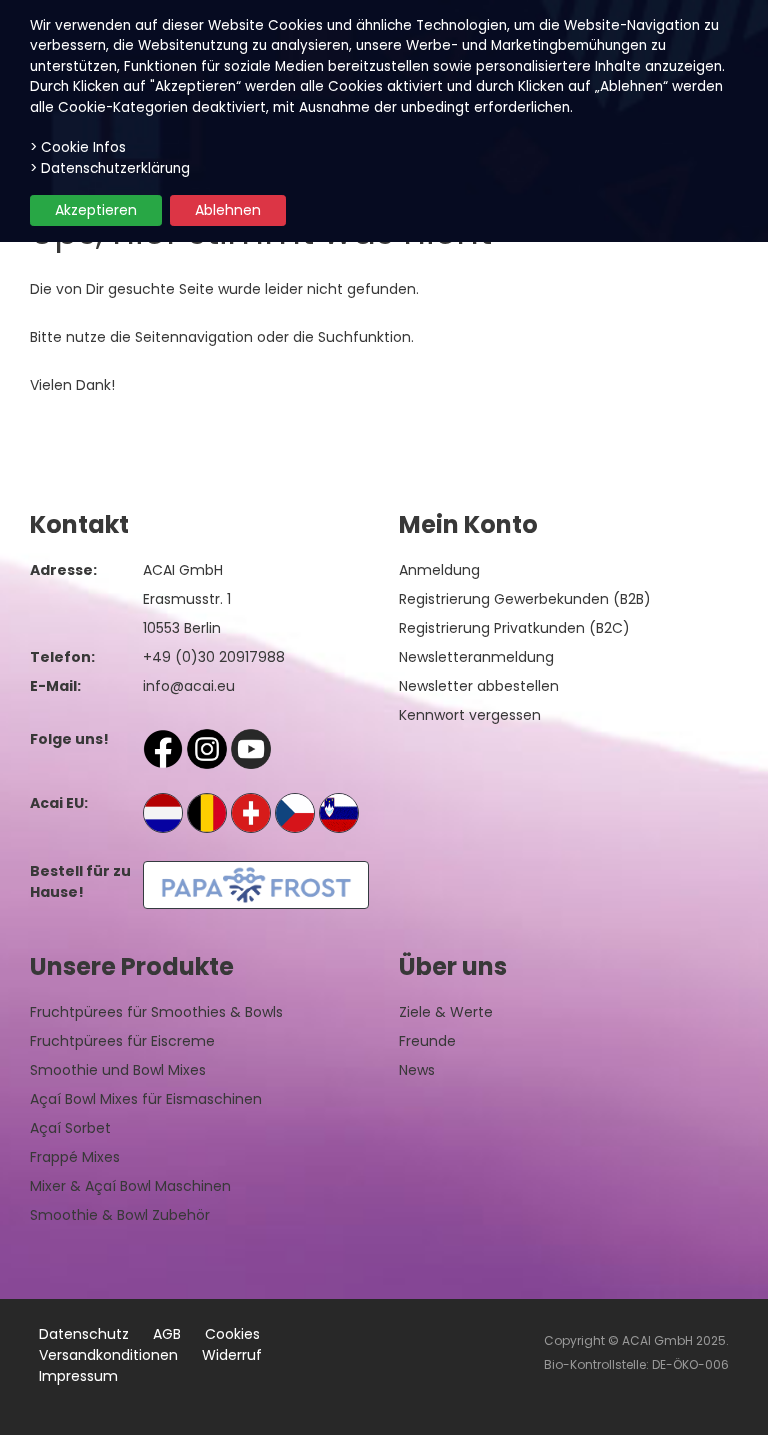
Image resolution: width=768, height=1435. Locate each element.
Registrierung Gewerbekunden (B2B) (525, 599)
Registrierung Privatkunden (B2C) (514, 628)
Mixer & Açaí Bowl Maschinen (130, 1186)
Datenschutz (84, 1334)
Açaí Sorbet (70, 1128)
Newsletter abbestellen (479, 686)
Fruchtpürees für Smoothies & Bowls (156, 1012)
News (417, 1070)
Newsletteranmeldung (476, 657)
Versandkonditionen (108, 1355)
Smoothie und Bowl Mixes (118, 1070)
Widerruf (232, 1355)
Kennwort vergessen (470, 715)
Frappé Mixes (75, 1157)
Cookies (232, 1334)
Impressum (78, 1376)
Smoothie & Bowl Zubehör (120, 1215)
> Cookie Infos (78, 147)
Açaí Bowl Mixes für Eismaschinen (146, 1099)
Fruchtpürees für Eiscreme (122, 1041)
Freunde (427, 1041)
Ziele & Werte (446, 1012)
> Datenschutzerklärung (110, 168)
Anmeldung (439, 570)
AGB (167, 1334)
